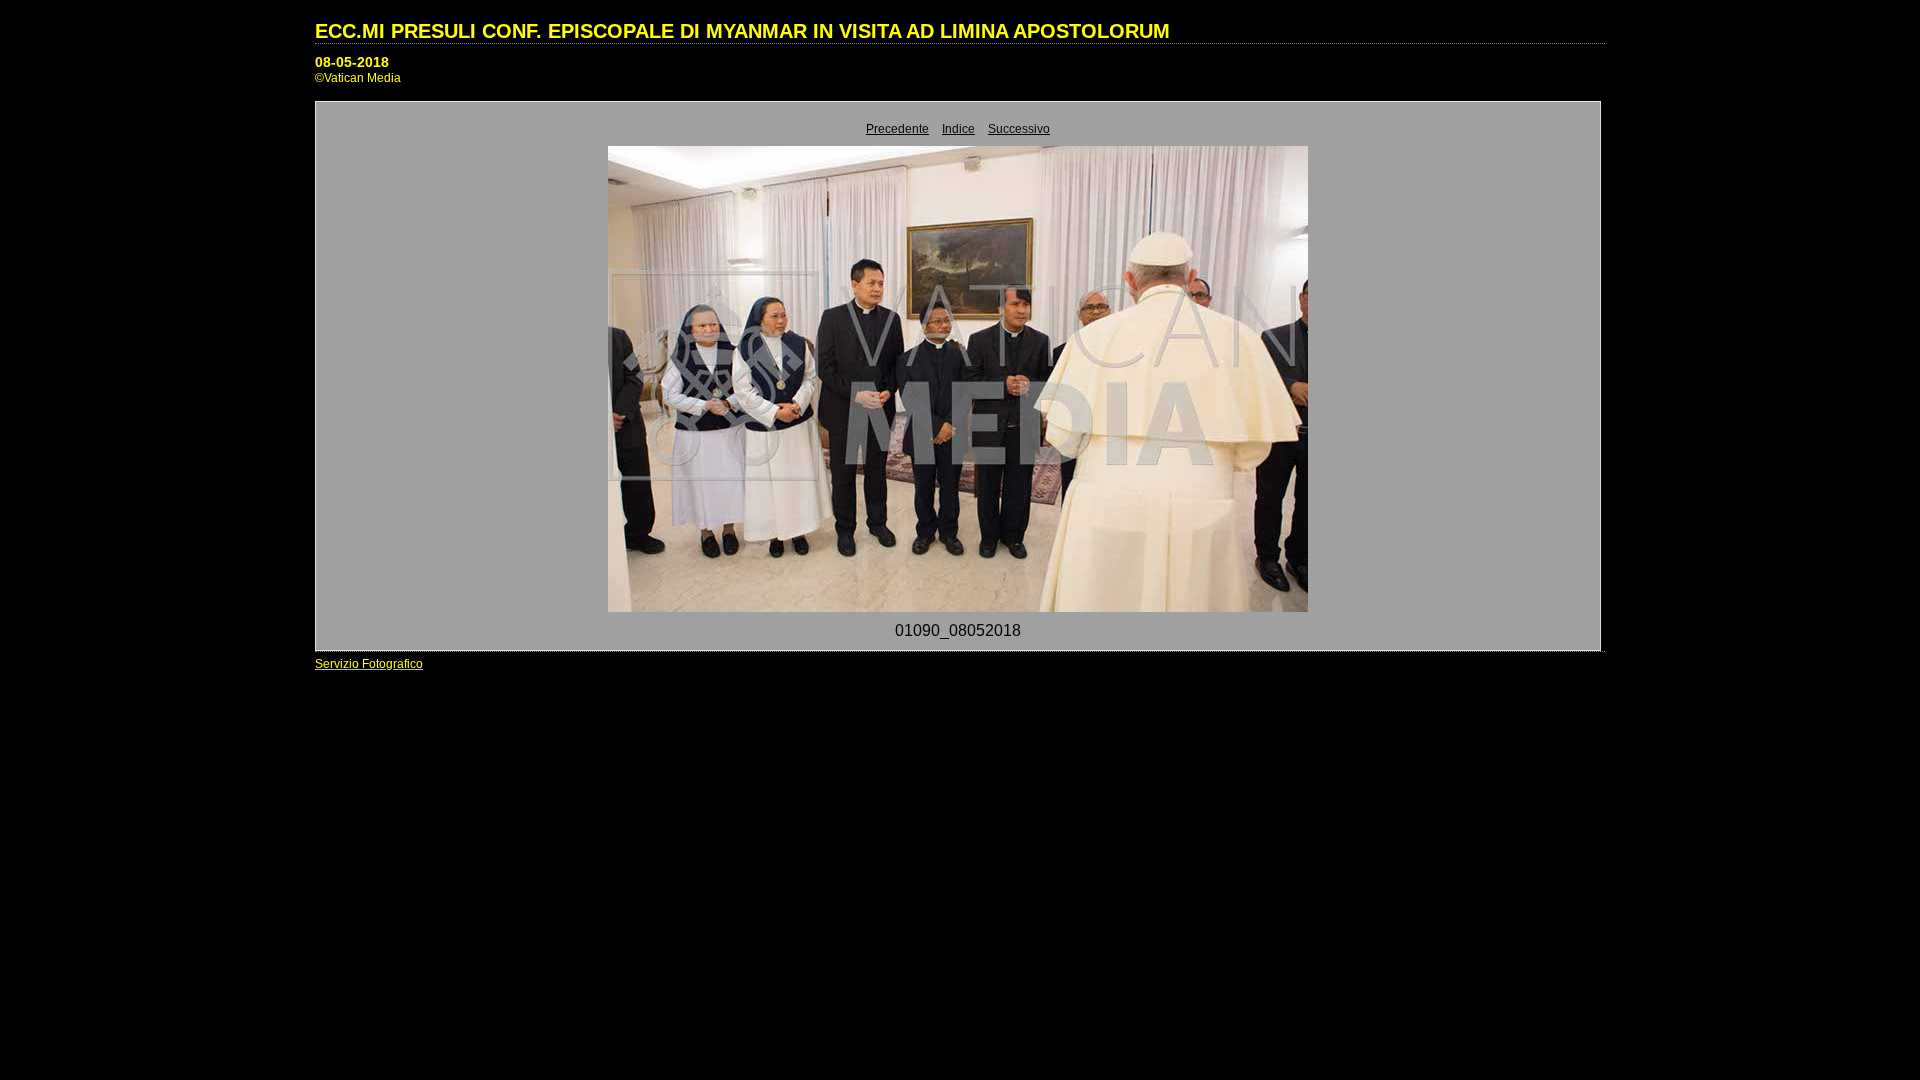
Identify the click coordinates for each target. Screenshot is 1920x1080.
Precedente (897, 129)
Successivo (1019, 129)
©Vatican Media (358, 78)
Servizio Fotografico (369, 664)
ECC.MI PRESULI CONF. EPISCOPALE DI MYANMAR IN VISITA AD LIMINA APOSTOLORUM (742, 31)
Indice (958, 129)
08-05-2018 (352, 62)
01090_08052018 (958, 630)
